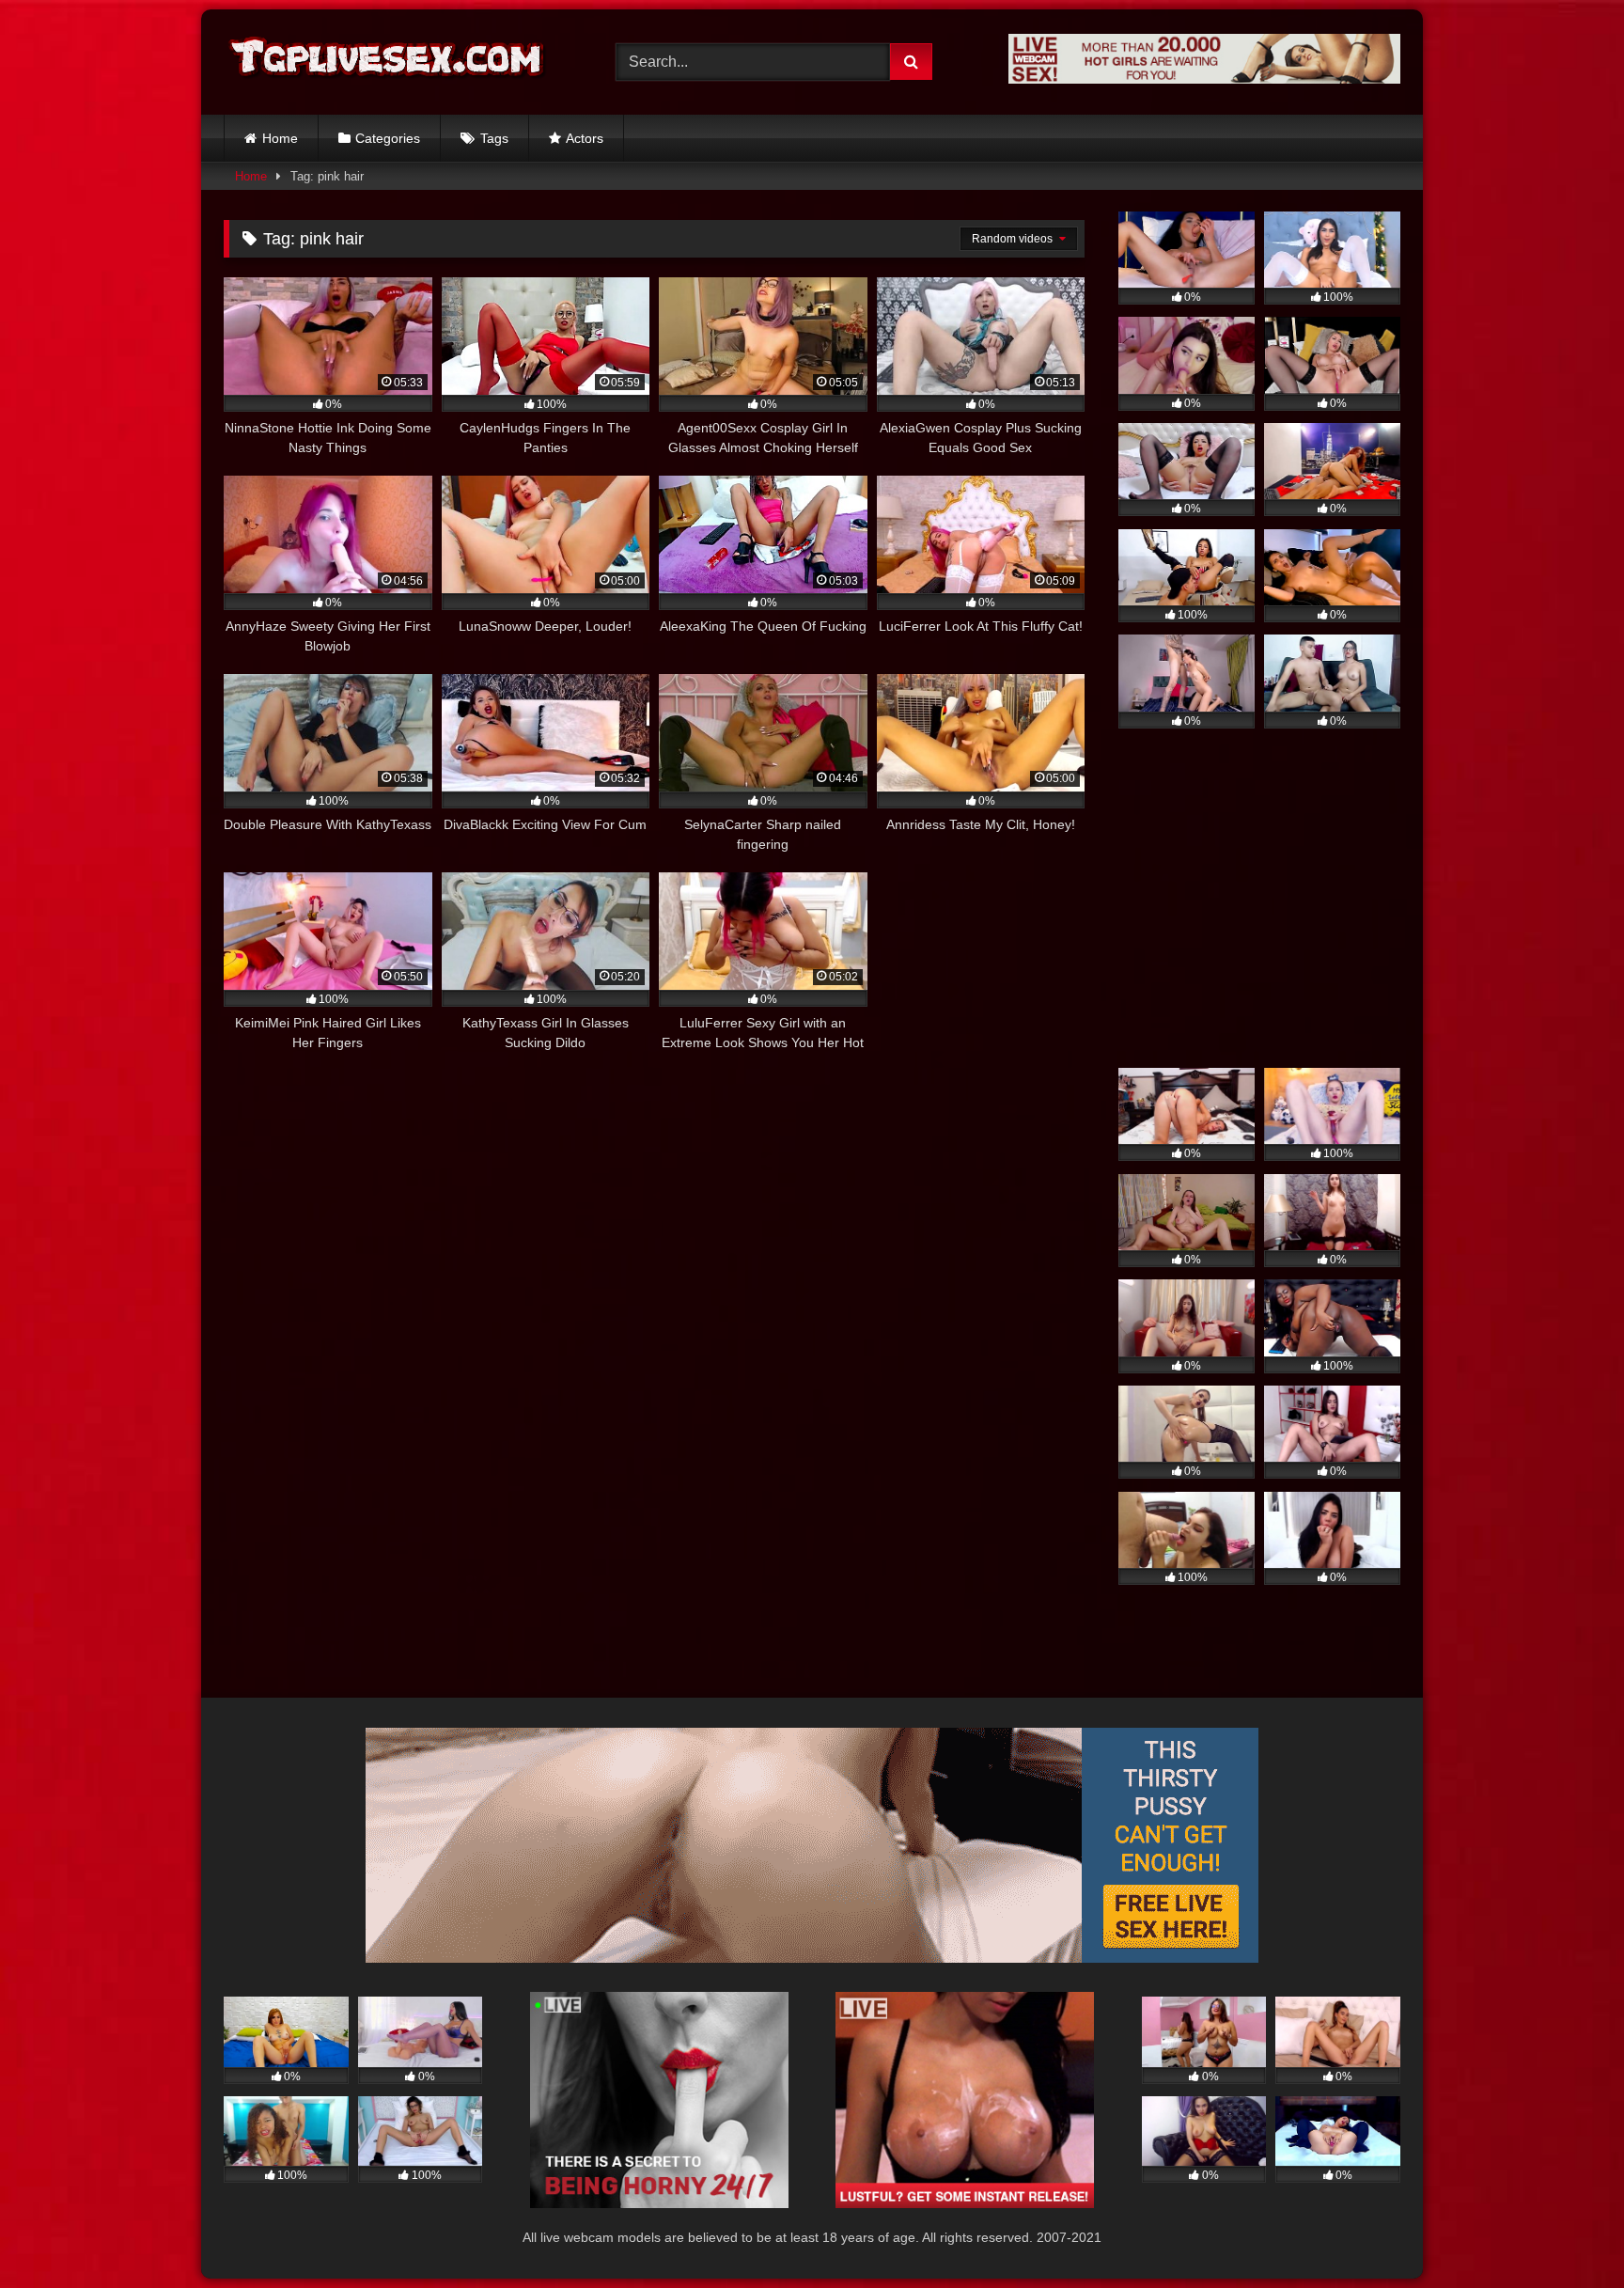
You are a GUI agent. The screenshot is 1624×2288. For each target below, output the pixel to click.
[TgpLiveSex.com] (388, 62)
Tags (494, 138)
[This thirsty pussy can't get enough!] (812, 1958)
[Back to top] (1566, 2232)
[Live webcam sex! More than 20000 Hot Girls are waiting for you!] (1204, 78)
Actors (585, 138)
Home (280, 138)
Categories (388, 138)
